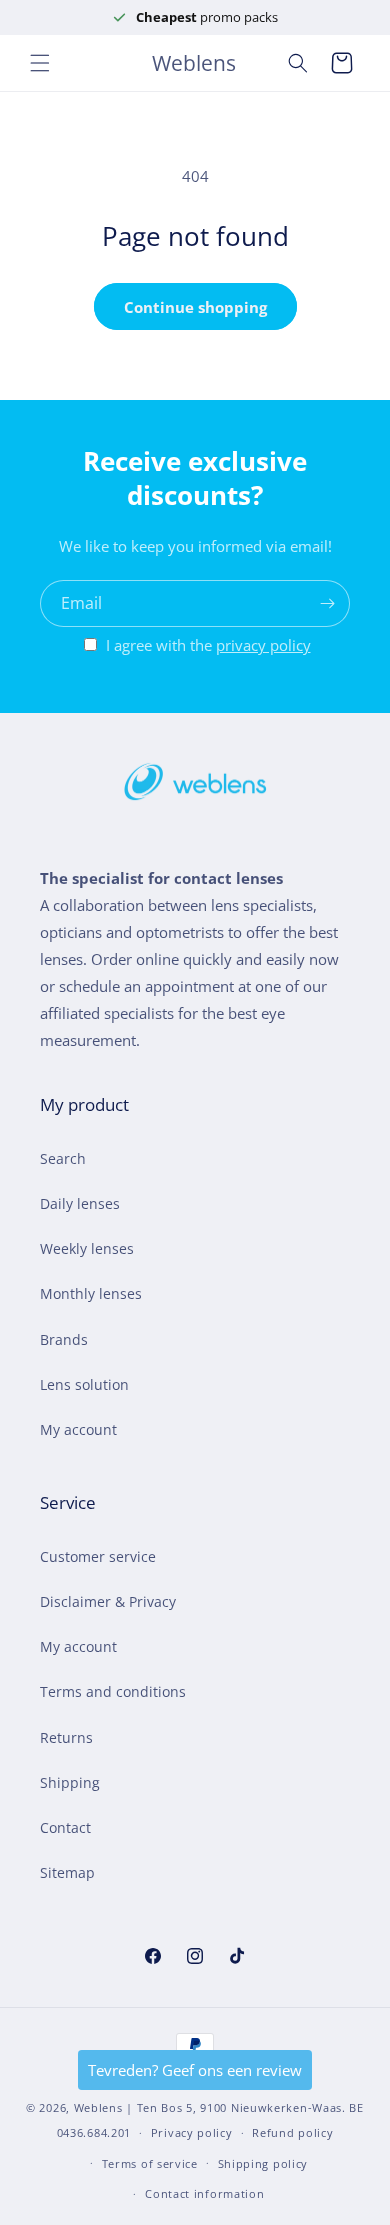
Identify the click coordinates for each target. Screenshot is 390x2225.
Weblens (98, 2107)
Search (63, 1158)
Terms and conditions (113, 1691)
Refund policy (292, 2132)
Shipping (70, 1782)
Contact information (204, 2193)
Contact (65, 1827)
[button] (40, 63)
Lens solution (84, 1384)
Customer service (98, 1556)
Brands (64, 1339)
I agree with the (208, 645)
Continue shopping (195, 307)
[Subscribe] (327, 603)
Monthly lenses (91, 1293)
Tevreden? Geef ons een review (195, 2070)
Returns (66, 1737)
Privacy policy (192, 2132)
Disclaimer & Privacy (108, 1601)
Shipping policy (263, 2163)
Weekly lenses (87, 1248)
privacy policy (263, 645)
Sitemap (67, 1872)
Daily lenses (80, 1203)
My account (78, 1429)
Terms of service (150, 2163)
